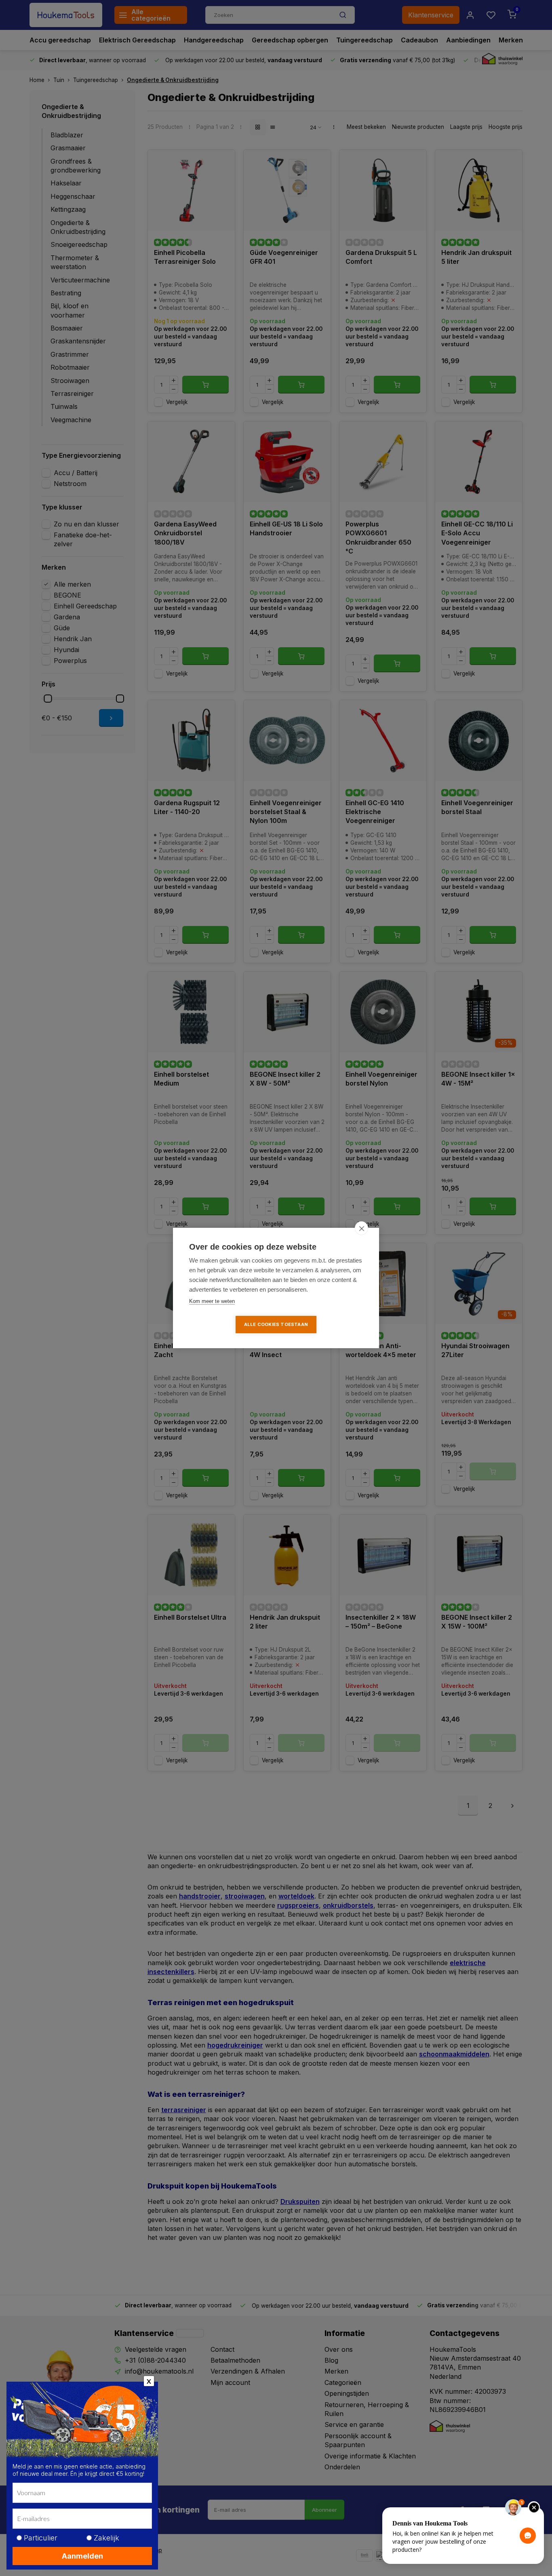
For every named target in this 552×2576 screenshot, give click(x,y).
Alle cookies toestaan (276, 1324)
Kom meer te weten (212, 1301)
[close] (361, 1228)
